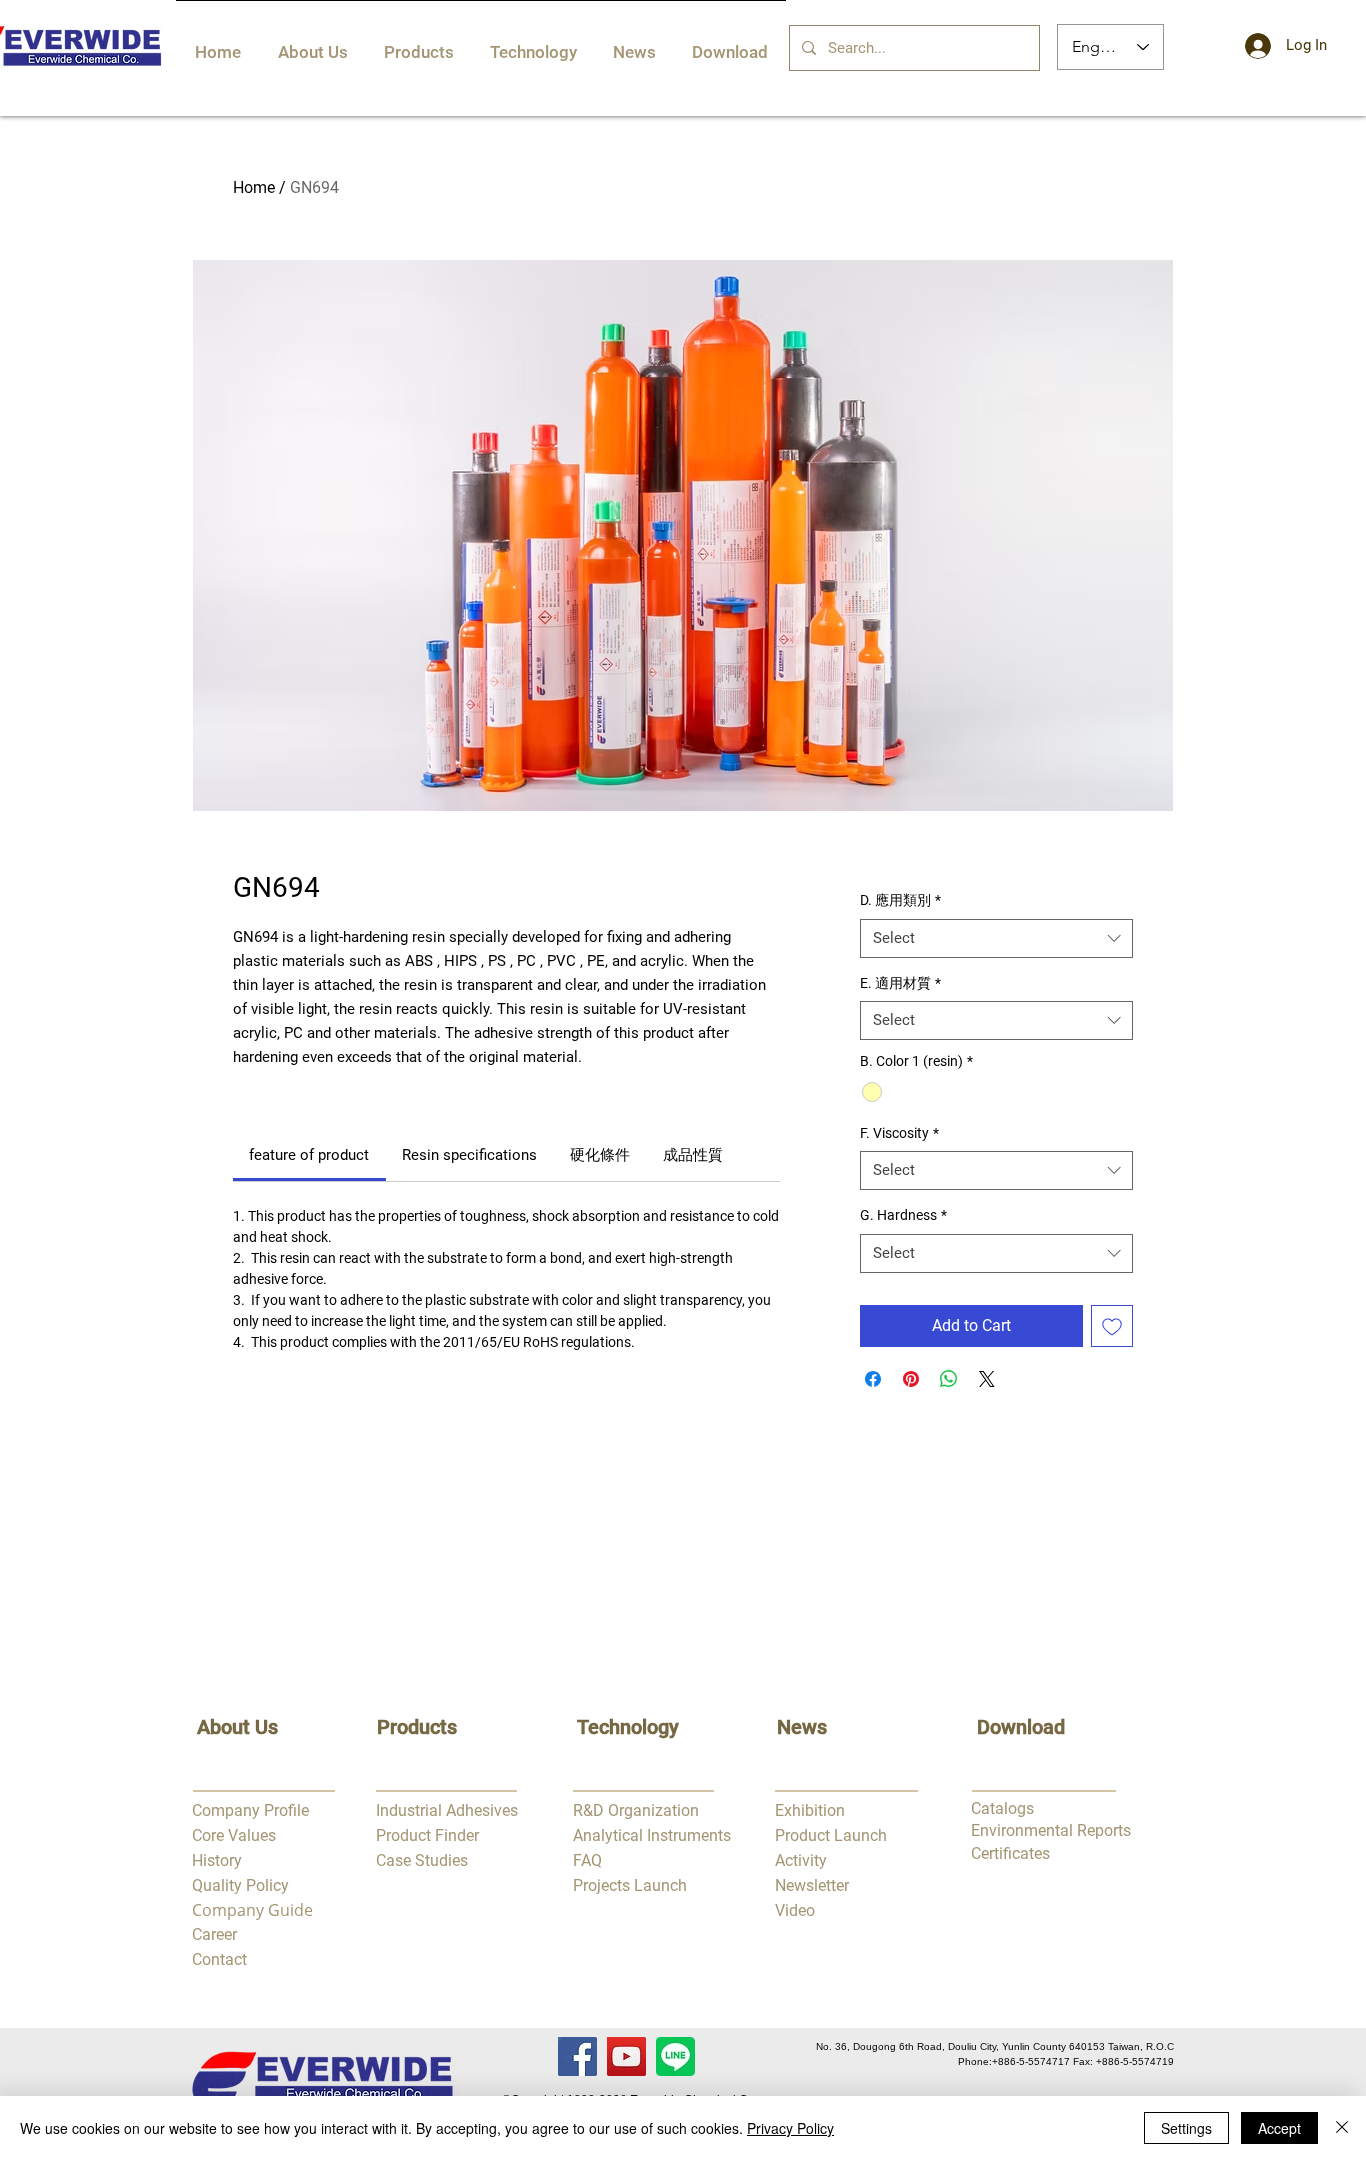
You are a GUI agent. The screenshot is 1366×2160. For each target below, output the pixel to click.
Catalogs (1002, 1808)
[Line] (675, 2056)
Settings (1186, 2128)
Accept (1279, 2128)
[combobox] (996, 938)
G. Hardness (903, 1215)
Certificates (1010, 1853)
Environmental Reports (1051, 1830)
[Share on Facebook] (873, 1379)
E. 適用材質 (900, 983)
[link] (309, 1155)
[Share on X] (987, 1379)
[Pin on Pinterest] (911, 1379)
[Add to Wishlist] (1112, 1326)
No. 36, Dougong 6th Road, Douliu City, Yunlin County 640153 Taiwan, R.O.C (995, 2046)
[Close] (1342, 2128)
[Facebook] (577, 2056)
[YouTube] (626, 2056)
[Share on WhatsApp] (949, 1379)
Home (254, 187)
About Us (237, 1727)
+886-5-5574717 (1031, 2061)
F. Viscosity (899, 1133)
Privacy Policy (790, 2128)
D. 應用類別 (900, 900)
